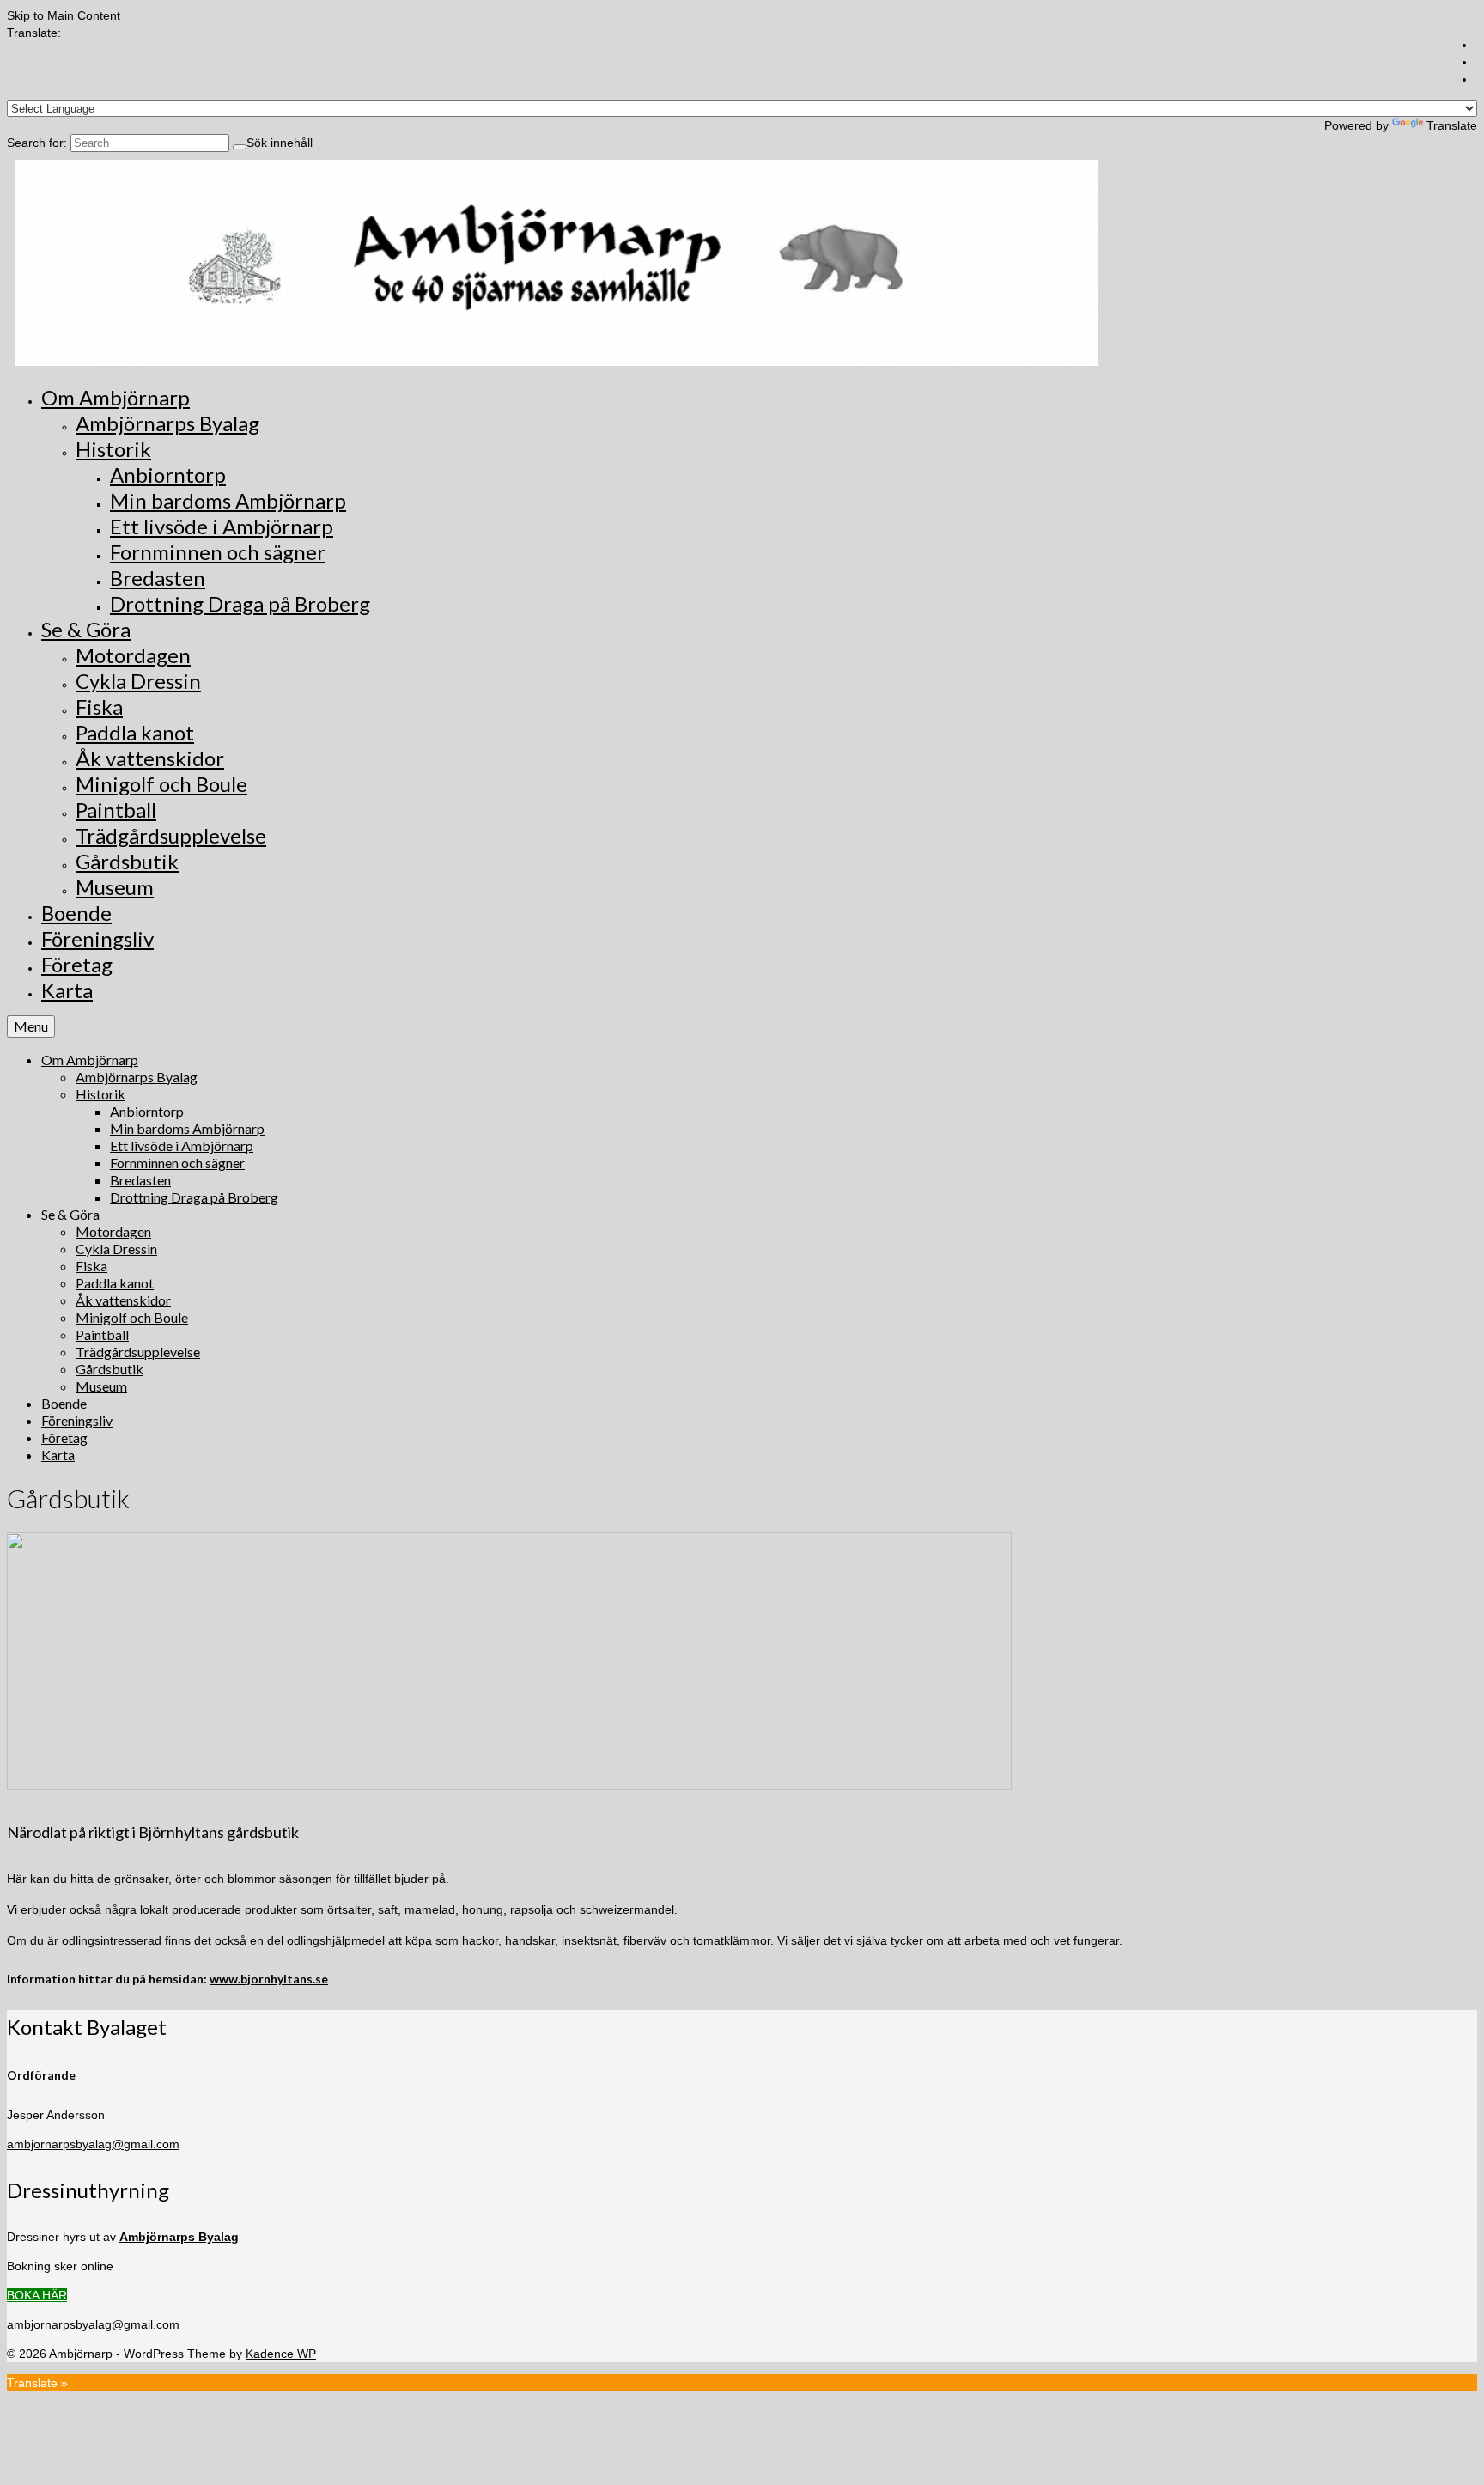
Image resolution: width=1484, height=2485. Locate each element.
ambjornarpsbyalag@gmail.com (93, 2144)
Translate (1452, 125)
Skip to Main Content (64, 15)
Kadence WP (281, 2354)
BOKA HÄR (37, 2295)
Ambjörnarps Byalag (179, 2237)
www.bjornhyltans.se (269, 1979)
